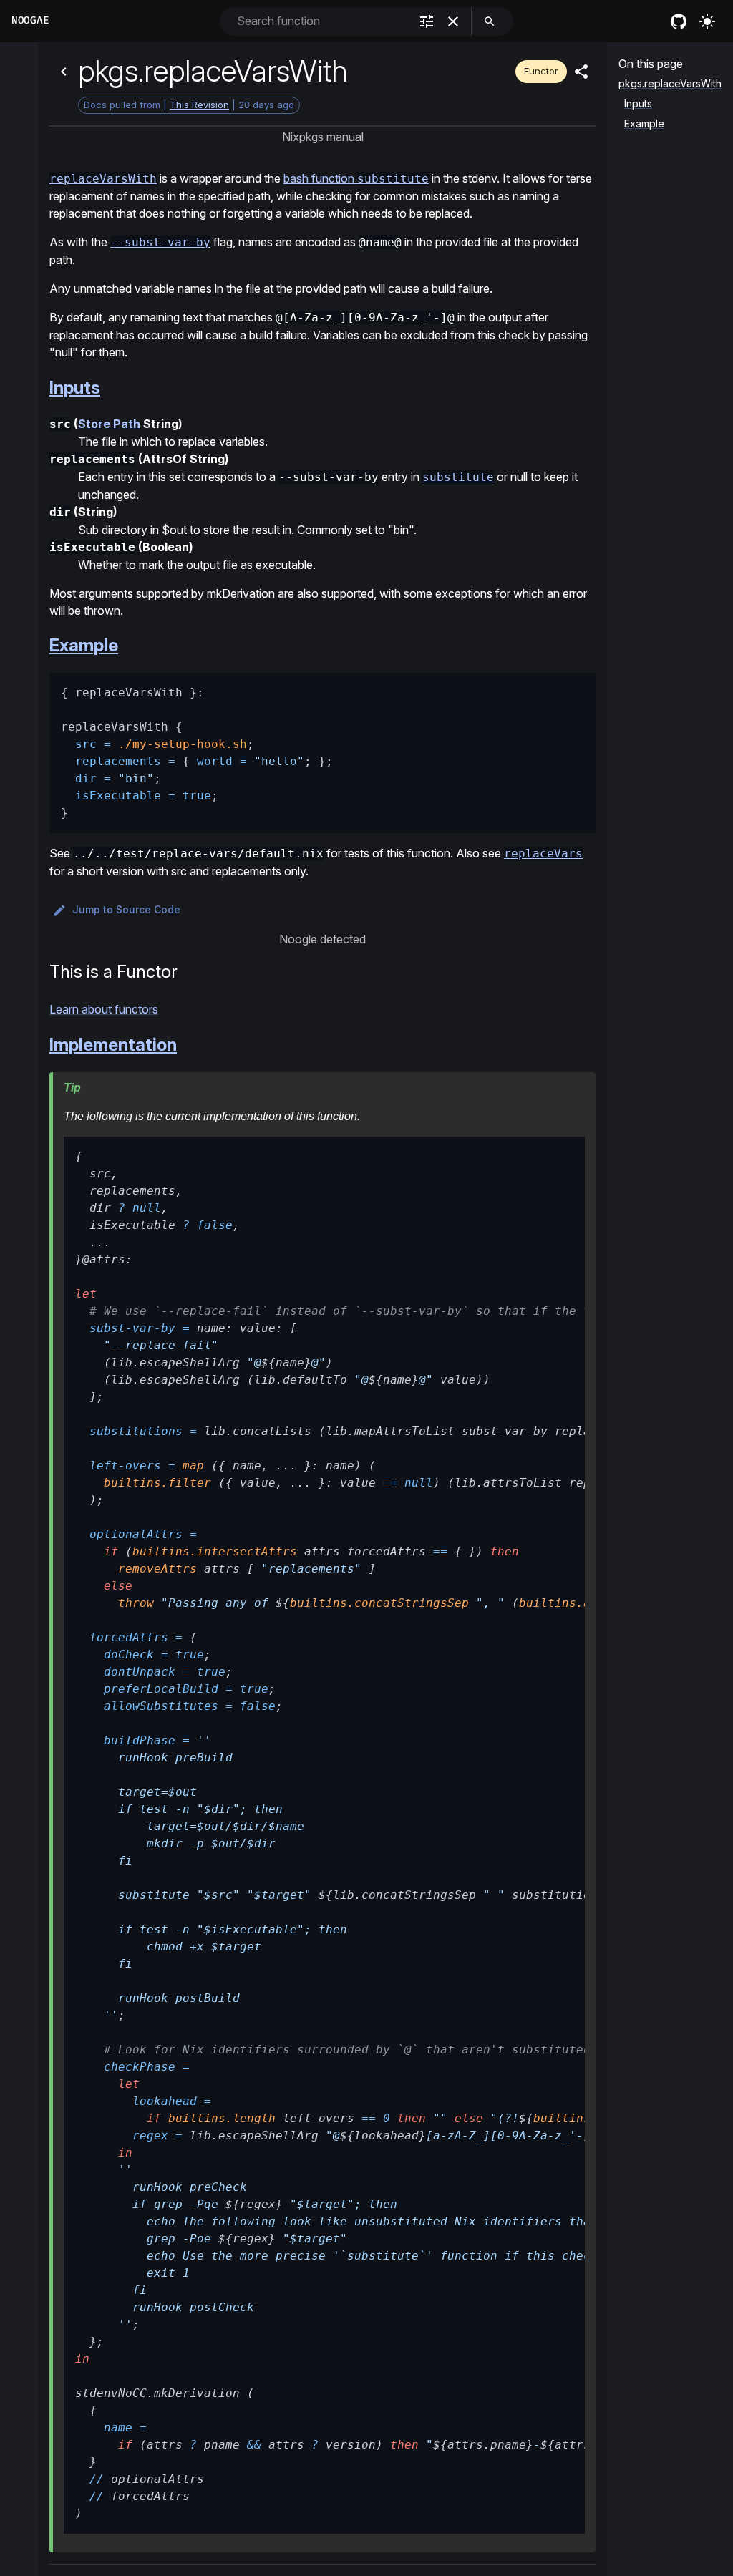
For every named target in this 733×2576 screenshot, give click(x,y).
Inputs (75, 388)
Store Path (109, 424)
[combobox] (322, 21)
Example (84, 645)
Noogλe (30, 20)
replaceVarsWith (103, 179)
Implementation (113, 1045)
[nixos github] (679, 21)
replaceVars (543, 854)
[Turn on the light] (707, 21)
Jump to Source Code (126, 909)
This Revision (199, 105)
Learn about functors (104, 1009)
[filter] (427, 21)
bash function (356, 178)
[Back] (64, 72)
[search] (490, 21)
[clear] (453, 21)
